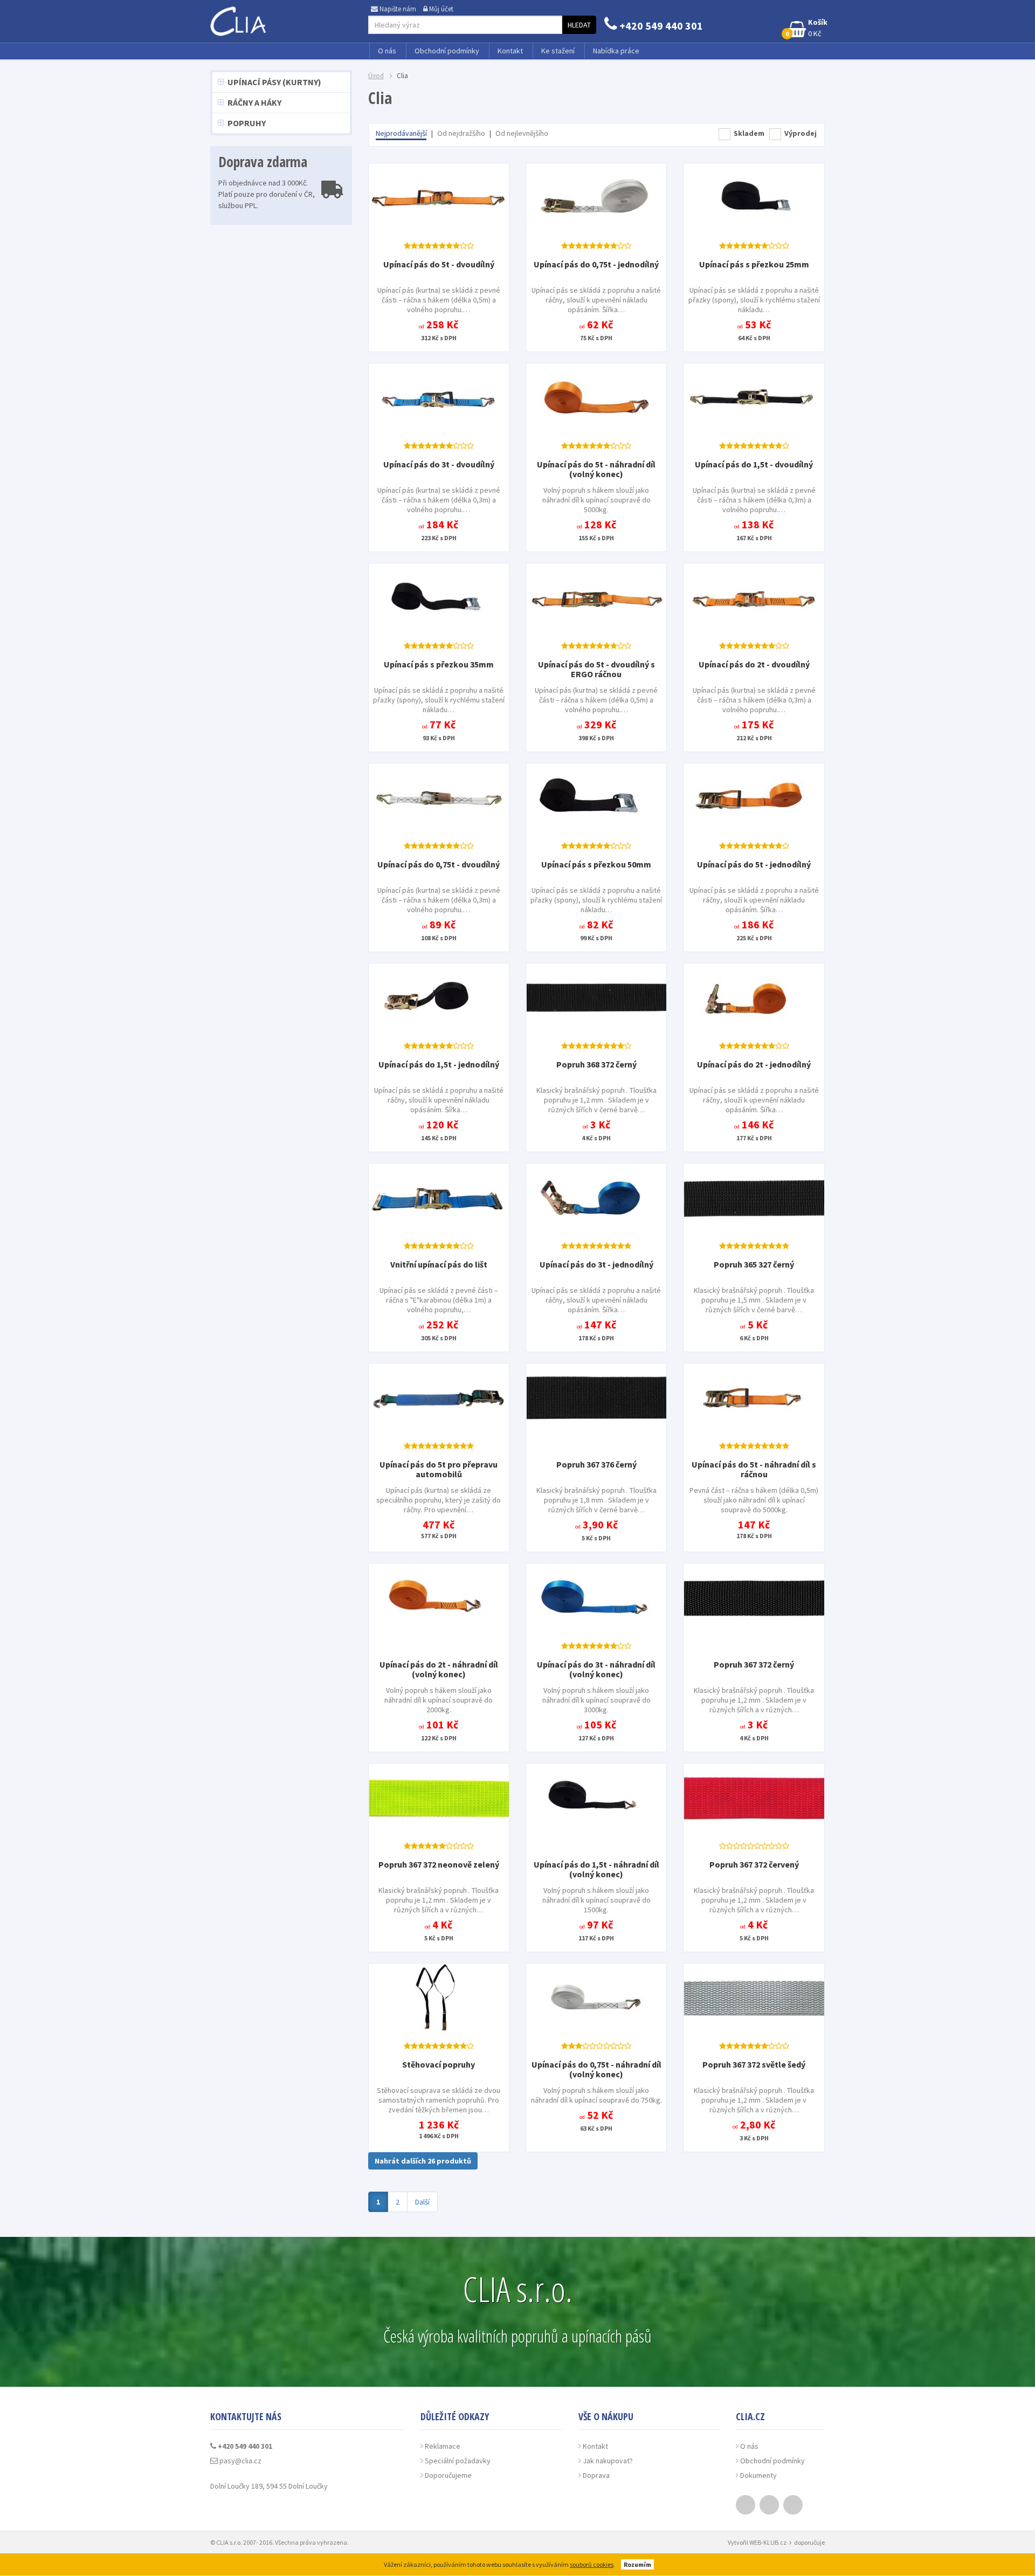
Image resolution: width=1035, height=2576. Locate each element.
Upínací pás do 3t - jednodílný (596, 1264)
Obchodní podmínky (447, 51)
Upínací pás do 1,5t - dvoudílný (754, 464)
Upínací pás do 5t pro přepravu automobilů (439, 1469)
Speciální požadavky (458, 2461)
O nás (387, 51)
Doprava (596, 2475)
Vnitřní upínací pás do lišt (439, 1264)
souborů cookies (592, 2564)
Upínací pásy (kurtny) (274, 82)
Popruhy (247, 123)
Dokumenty (758, 2475)
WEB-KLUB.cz (768, 2542)
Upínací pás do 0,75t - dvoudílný (439, 864)
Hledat (579, 25)
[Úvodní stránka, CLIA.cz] (240, 18)
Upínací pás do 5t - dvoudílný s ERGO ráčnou (596, 669)
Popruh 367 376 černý (596, 1464)
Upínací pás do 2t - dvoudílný (754, 664)
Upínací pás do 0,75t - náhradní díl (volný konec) (596, 2069)
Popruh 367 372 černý (754, 1664)
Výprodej (801, 133)
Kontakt (510, 51)
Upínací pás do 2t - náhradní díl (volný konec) (439, 1669)
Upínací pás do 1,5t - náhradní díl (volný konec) (596, 1869)
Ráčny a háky (254, 102)
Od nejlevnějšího (522, 133)
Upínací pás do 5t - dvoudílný (439, 264)
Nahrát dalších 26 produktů (423, 2161)
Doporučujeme (448, 2475)
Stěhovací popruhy (439, 2064)
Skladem (749, 133)
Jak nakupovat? (608, 2461)
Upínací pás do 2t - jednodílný (754, 1064)
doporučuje (809, 2542)
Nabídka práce (616, 51)
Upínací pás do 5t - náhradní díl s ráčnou (754, 1469)
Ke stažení (558, 51)
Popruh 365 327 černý (754, 1264)
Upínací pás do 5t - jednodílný (754, 864)
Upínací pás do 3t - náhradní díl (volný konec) (596, 1669)
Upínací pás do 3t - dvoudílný (439, 464)
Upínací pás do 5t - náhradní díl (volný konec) (596, 469)
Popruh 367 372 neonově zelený (439, 1864)
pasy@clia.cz (240, 2461)
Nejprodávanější (401, 133)
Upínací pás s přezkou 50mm (596, 864)
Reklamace (443, 2446)
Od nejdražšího (461, 133)
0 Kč (806, 28)
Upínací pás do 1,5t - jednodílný (439, 1064)
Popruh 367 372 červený (754, 1864)
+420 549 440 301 (660, 26)
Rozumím (637, 2564)
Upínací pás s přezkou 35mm (439, 664)
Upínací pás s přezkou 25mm (754, 264)
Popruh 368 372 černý (596, 1064)
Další (422, 2202)
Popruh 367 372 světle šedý (754, 2064)
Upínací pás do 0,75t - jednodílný (596, 264)
